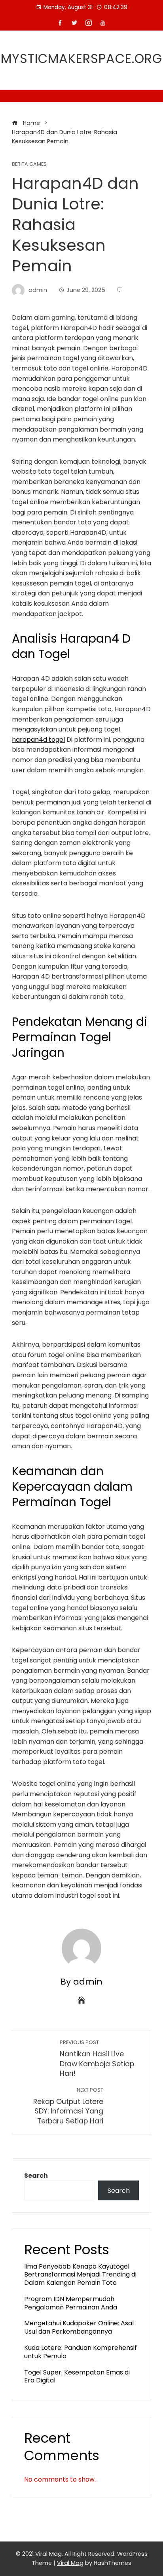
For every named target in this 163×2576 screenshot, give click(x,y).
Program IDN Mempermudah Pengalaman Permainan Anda (71, 2303)
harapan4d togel (38, 740)
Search (36, 2176)
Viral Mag (70, 2563)
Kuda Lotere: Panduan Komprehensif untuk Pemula (81, 2352)
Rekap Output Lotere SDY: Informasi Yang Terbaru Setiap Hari (68, 2106)
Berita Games (29, 164)
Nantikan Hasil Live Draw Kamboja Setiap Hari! (97, 2059)
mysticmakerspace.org (81, 59)
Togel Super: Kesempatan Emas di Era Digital (77, 2376)
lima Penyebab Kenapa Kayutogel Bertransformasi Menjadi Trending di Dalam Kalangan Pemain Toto (80, 2275)
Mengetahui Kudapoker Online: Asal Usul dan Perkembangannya (79, 2327)
